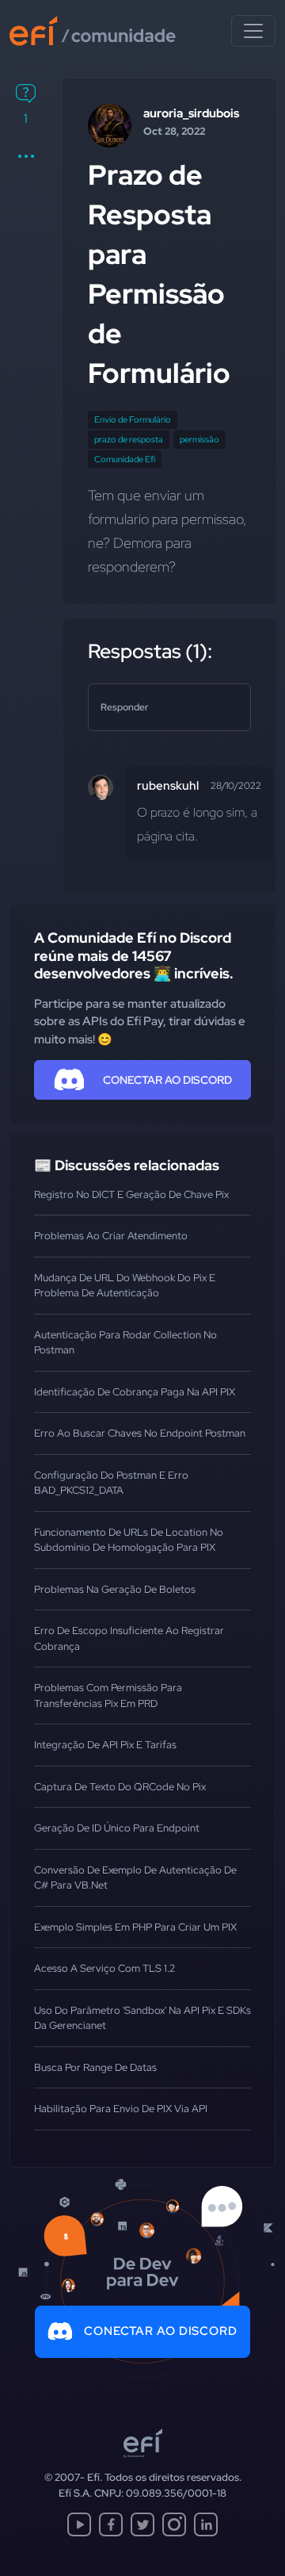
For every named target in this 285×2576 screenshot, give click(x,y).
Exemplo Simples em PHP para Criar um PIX (135, 1927)
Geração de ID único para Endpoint (117, 1828)
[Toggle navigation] (253, 31)
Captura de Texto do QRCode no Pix (120, 1787)
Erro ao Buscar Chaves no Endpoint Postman (140, 1433)
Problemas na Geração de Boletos (115, 1589)
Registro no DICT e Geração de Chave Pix (131, 1194)
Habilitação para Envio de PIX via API (121, 2109)
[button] (26, 156)
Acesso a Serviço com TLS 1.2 (104, 1968)
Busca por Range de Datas (95, 2067)
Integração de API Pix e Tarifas (105, 1745)
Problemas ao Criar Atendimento (111, 1236)
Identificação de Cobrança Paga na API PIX (135, 1392)
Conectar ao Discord (161, 2331)
